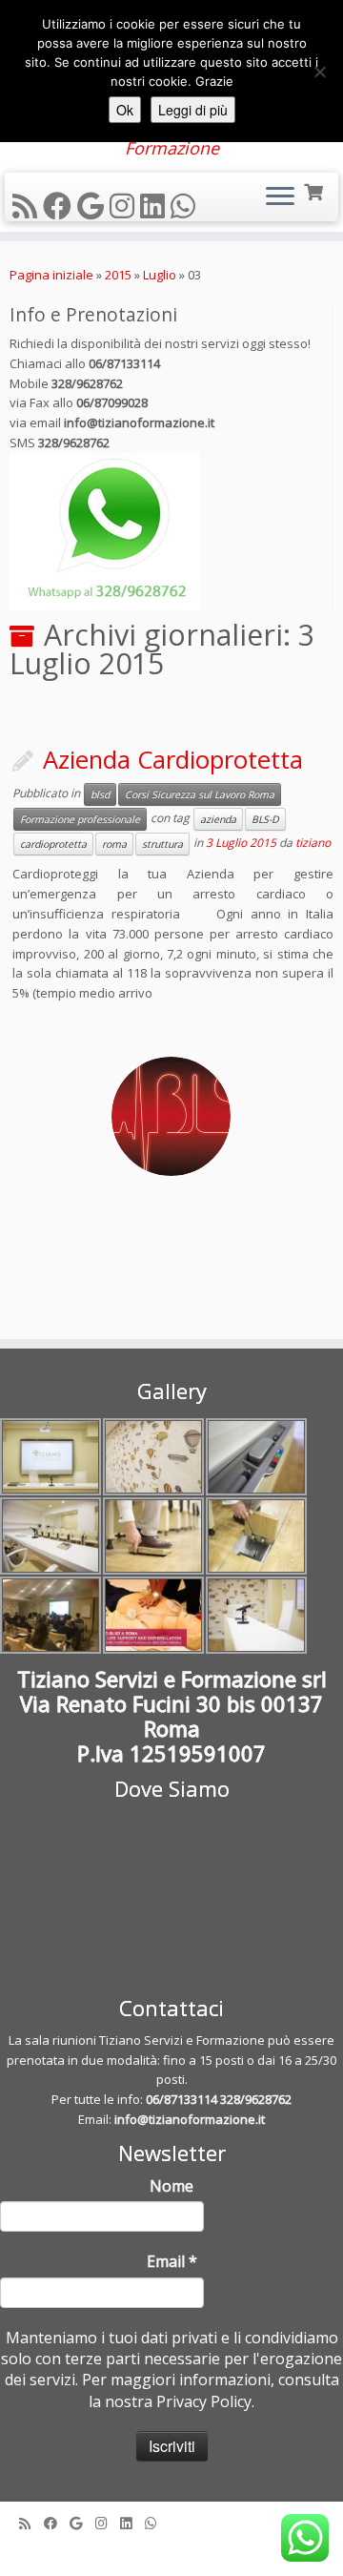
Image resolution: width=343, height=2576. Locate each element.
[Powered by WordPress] (171, 2549)
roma (114, 844)
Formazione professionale (80, 819)
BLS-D (265, 819)
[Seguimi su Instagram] (125, 206)
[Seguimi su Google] (93, 206)
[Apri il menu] (280, 197)
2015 (118, 275)
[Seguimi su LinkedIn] (155, 206)
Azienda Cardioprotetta (173, 760)
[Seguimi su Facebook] (60, 206)
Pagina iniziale (51, 275)
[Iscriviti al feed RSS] (28, 206)
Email (172, 2261)
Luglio (160, 275)
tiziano (313, 844)
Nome (171, 2186)
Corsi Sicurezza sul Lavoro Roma (200, 794)
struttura (162, 844)
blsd (100, 794)
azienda (218, 819)
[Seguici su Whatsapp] (186, 206)
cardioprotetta (53, 844)
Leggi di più (193, 110)
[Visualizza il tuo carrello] (315, 190)
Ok (125, 110)
